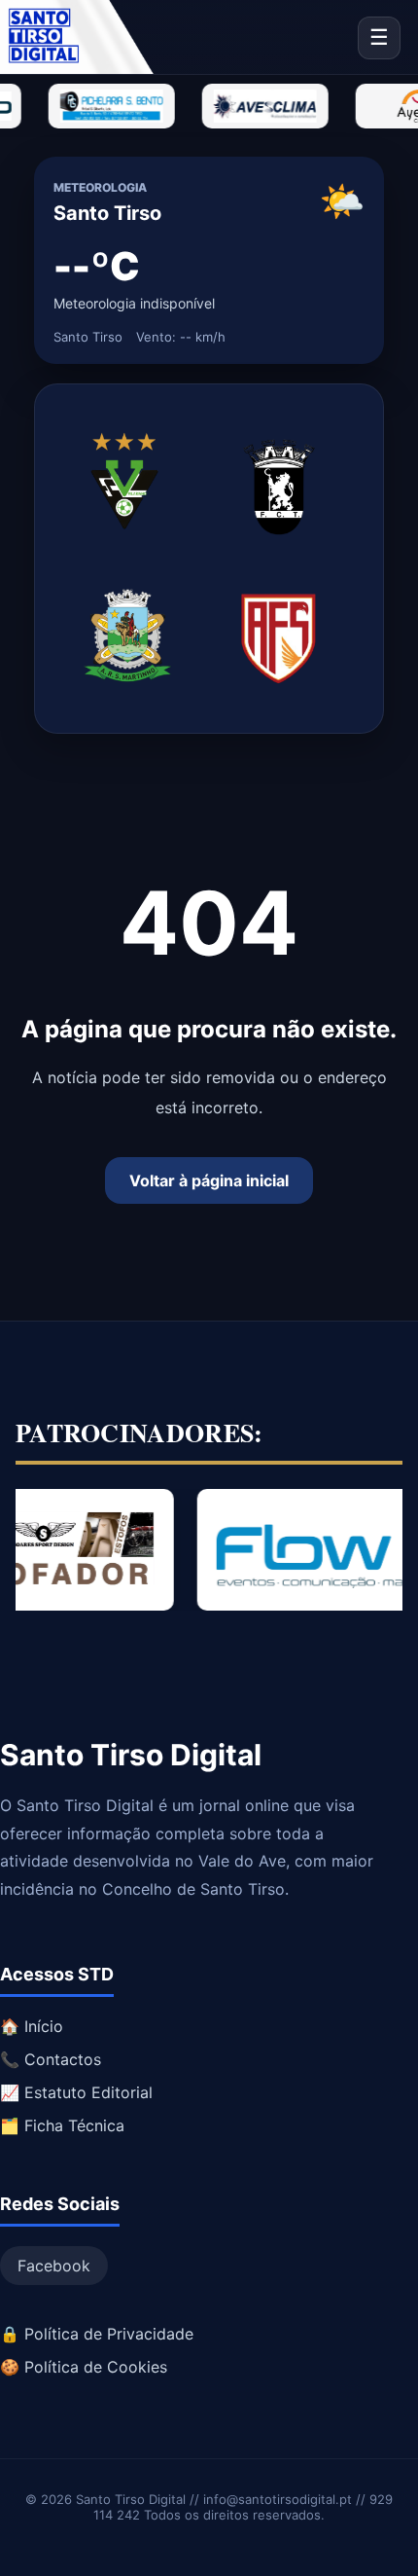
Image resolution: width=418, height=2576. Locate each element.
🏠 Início (32, 2026)
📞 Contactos (51, 2059)
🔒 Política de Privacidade (97, 2334)
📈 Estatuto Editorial (76, 2092)
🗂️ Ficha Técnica (62, 2125)
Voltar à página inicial (209, 1180)
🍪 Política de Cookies (84, 2367)
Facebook (54, 2266)
